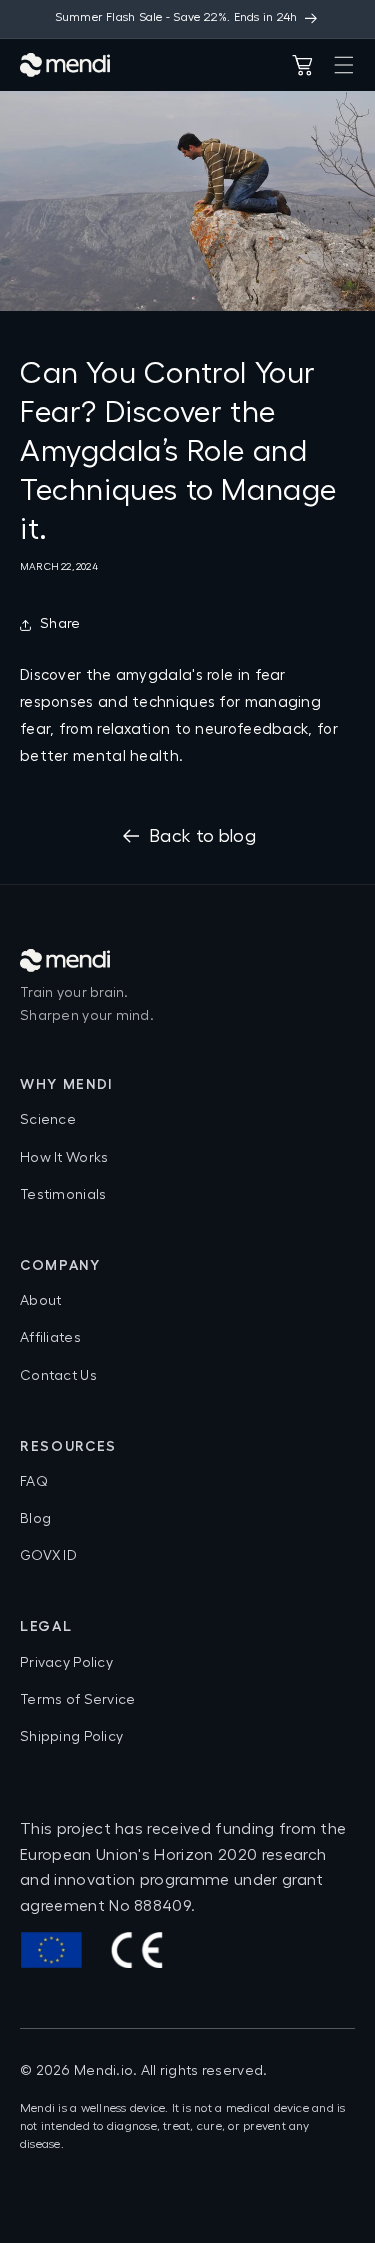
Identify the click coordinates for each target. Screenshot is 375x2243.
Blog (35, 1519)
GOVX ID (48, 1556)
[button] (344, 65)
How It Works (64, 1158)
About (40, 1301)
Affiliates (50, 1338)
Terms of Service (77, 1700)
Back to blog (202, 836)
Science (48, 1120)
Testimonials (63, 1195)
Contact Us (58, 1376)
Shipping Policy (71, 1737)
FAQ (34, 1482)
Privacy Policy (66, 1663)
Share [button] (60, 624)
